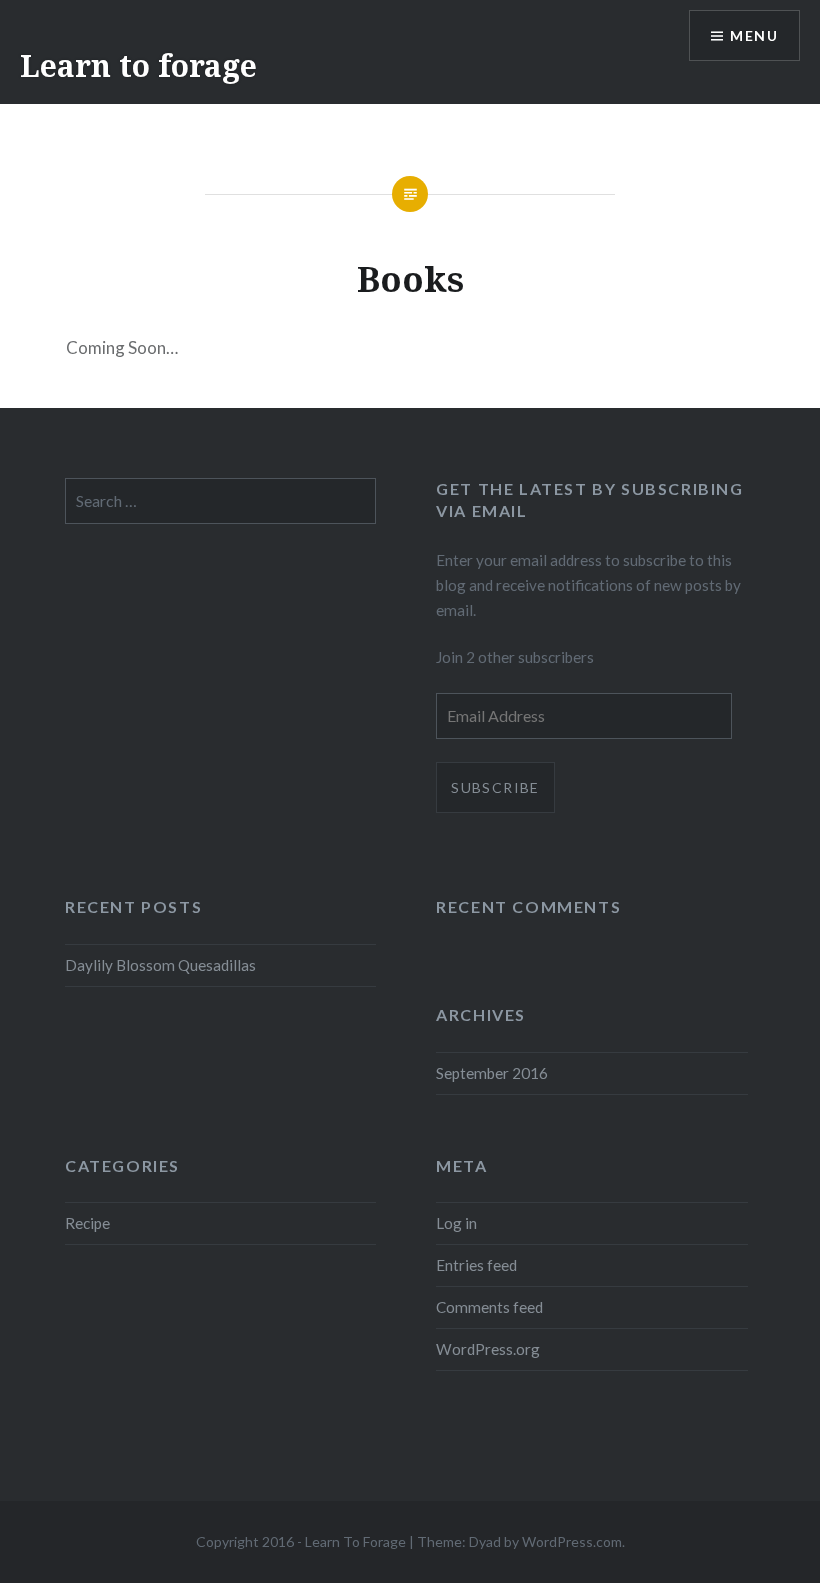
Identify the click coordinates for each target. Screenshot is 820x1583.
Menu (754, 35)
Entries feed (476, 1265)
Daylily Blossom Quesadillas (160, 965)
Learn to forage (138, 65)
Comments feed (489, 1307)
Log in (456, 1223)
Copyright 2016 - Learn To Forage (301, 1541)
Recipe (87, 1223)
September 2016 (492, 1073)
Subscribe (495, 787)
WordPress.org (488, 1349)
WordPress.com (572, 1541)
